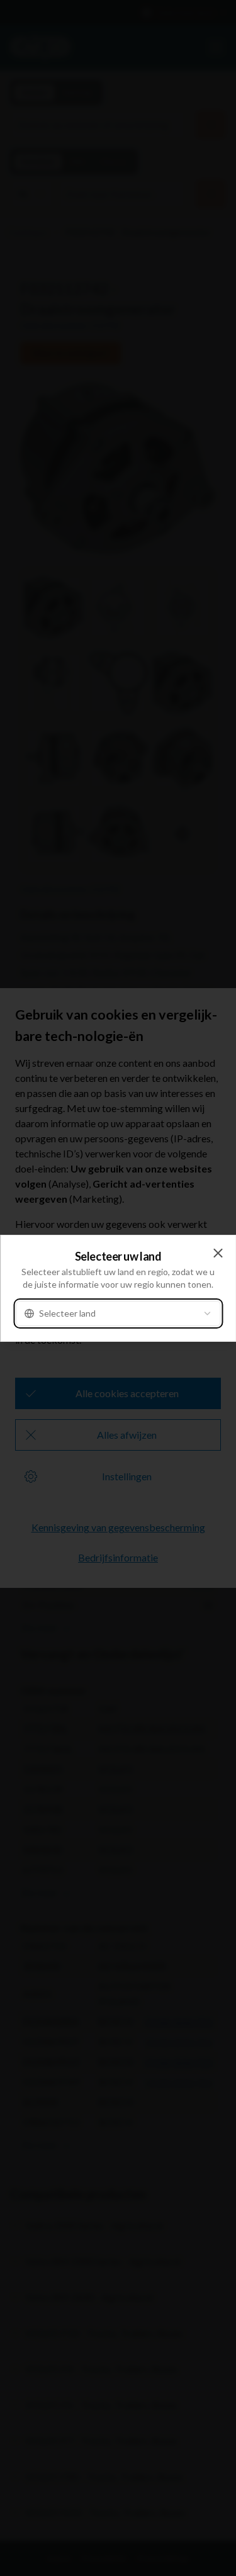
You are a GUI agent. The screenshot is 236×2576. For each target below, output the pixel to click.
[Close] (218, 1253)
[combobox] (118, 1313)
